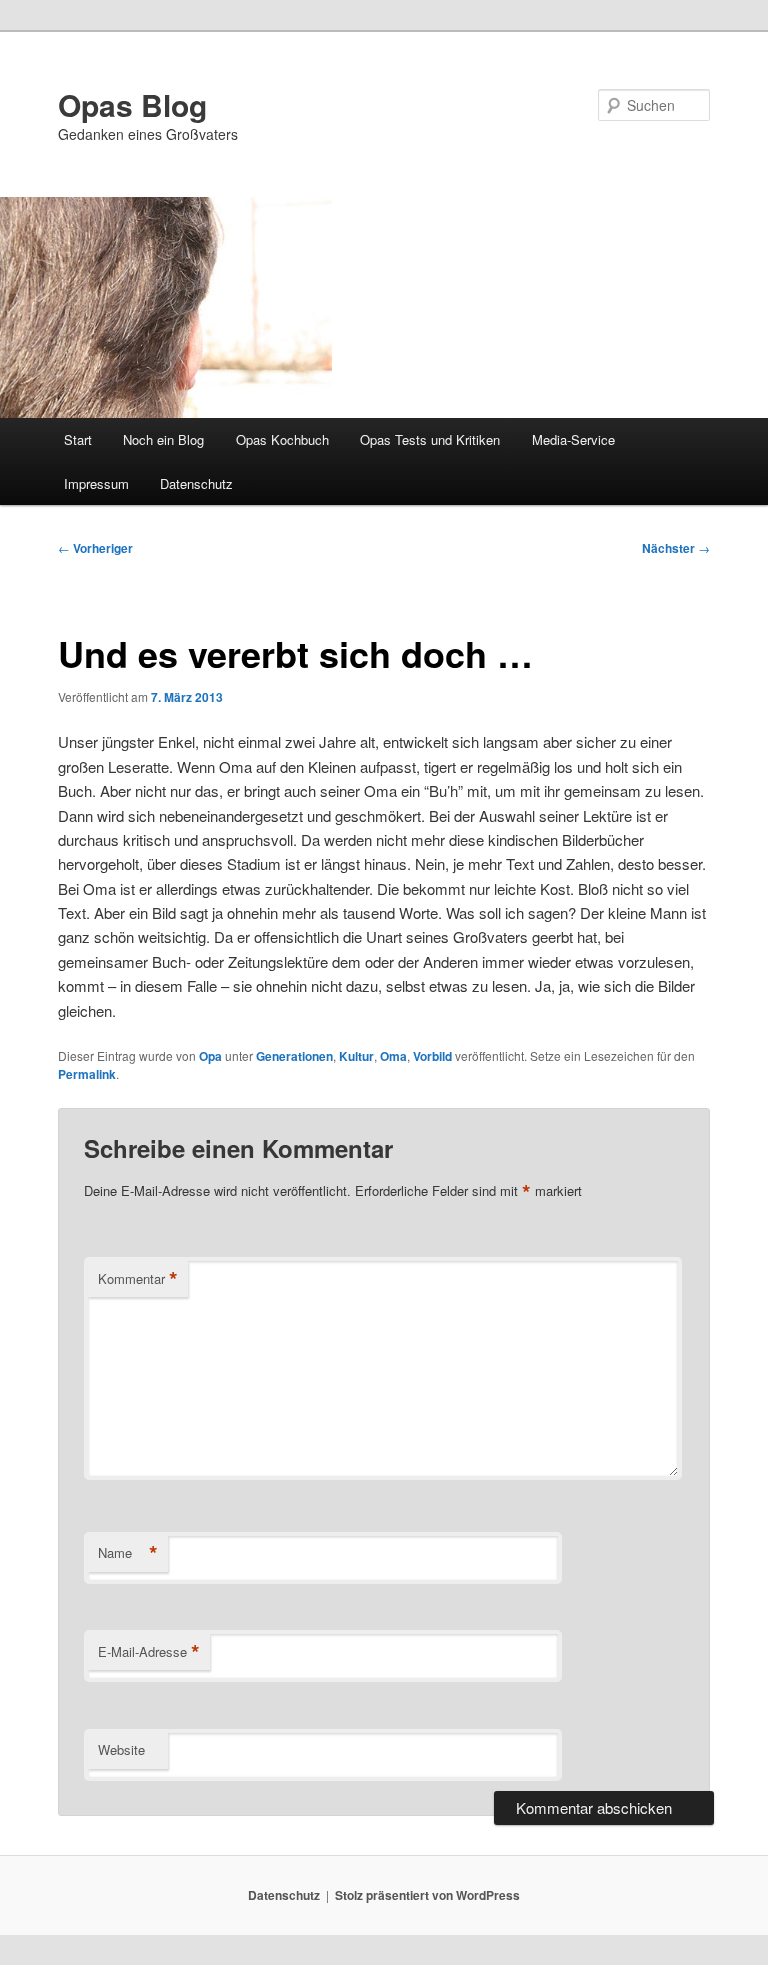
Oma (393, 1056)
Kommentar (138, 1279)
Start (78, 439)
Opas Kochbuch (282, 439)
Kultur (356, 1056)
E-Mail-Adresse (149, 1652)
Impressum (96, 483)
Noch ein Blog (163, 439)
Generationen (294, 1056)
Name (128, 1553)
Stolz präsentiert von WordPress (427, 1895)
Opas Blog (132, 104)
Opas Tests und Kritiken (430, 439)
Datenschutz (196, 483)
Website (121, 1749)
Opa (210, 1056)
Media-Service (573, 439)
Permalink (87, 1074)
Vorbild (432, 1056)
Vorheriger (95, 548)
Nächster (676, 548)
